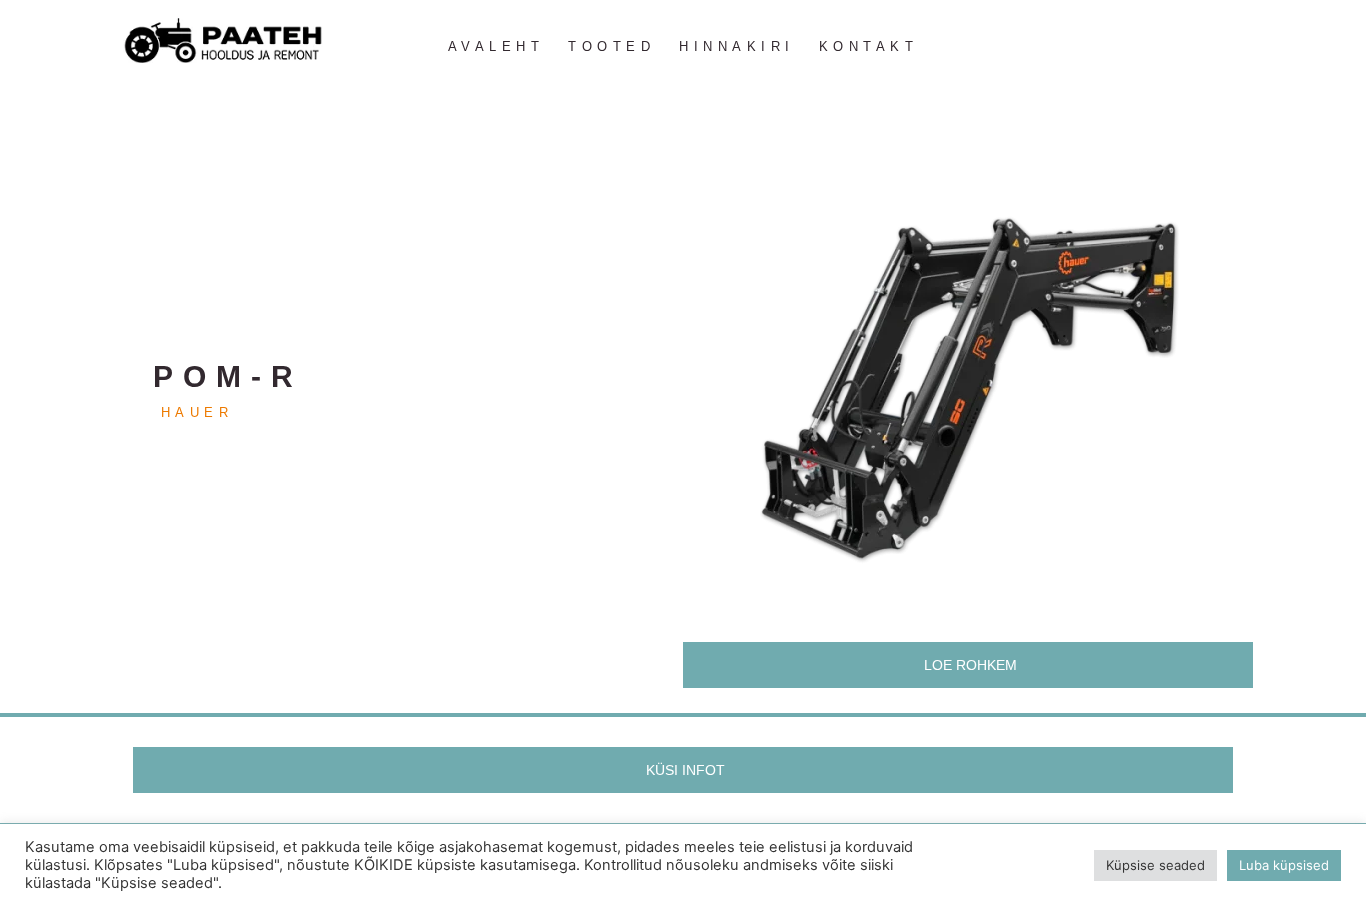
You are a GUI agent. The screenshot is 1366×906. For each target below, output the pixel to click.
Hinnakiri (737, 46)
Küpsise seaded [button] (1155, 865)
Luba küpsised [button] (1284, 865)
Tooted (611, 46)
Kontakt (869, 46)
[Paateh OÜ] (223, 41)
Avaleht (496, 46)
